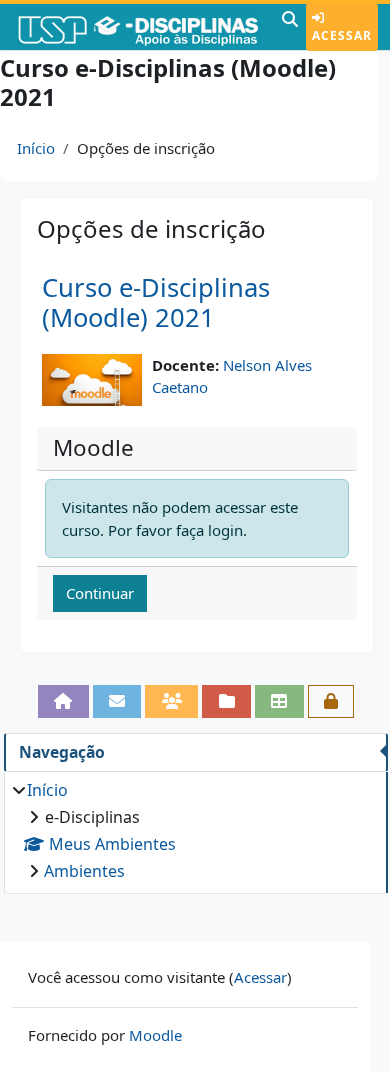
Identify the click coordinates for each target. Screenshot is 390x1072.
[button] (290, 27)
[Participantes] (171, 701)
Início (36, 148)
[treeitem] (195, 830)
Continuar (100, 593)
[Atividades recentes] (226, 701)
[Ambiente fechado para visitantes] (331, 701)
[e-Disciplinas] (138, 27)
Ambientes (84, 871)
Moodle (155, 1035)
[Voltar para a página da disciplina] (63, 701)
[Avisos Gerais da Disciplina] (117, 701)
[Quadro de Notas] (279, 701)
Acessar (342, 35)
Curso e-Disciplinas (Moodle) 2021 (156, 303)
